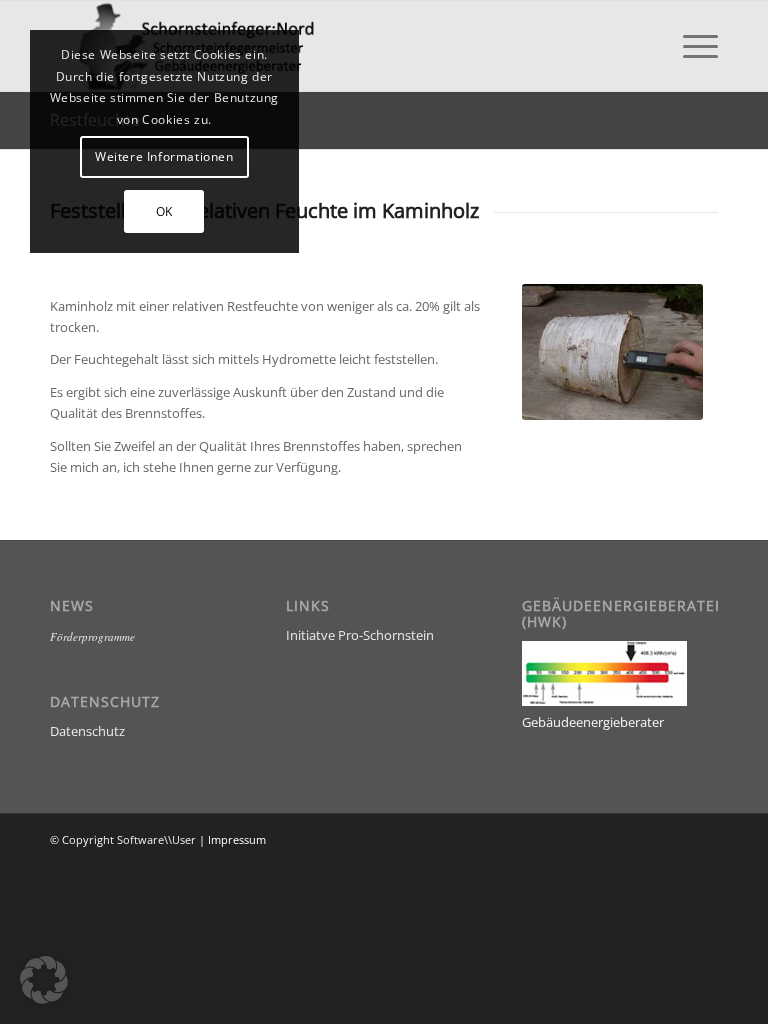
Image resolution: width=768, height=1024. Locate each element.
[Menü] (690, 46)
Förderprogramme (92, 636)
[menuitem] (690, 46)
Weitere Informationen (164, 156)
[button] (44, 980)
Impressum (237, 839)
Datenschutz (87, 731)
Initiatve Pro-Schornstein (360, 635)
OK (164, 211)
